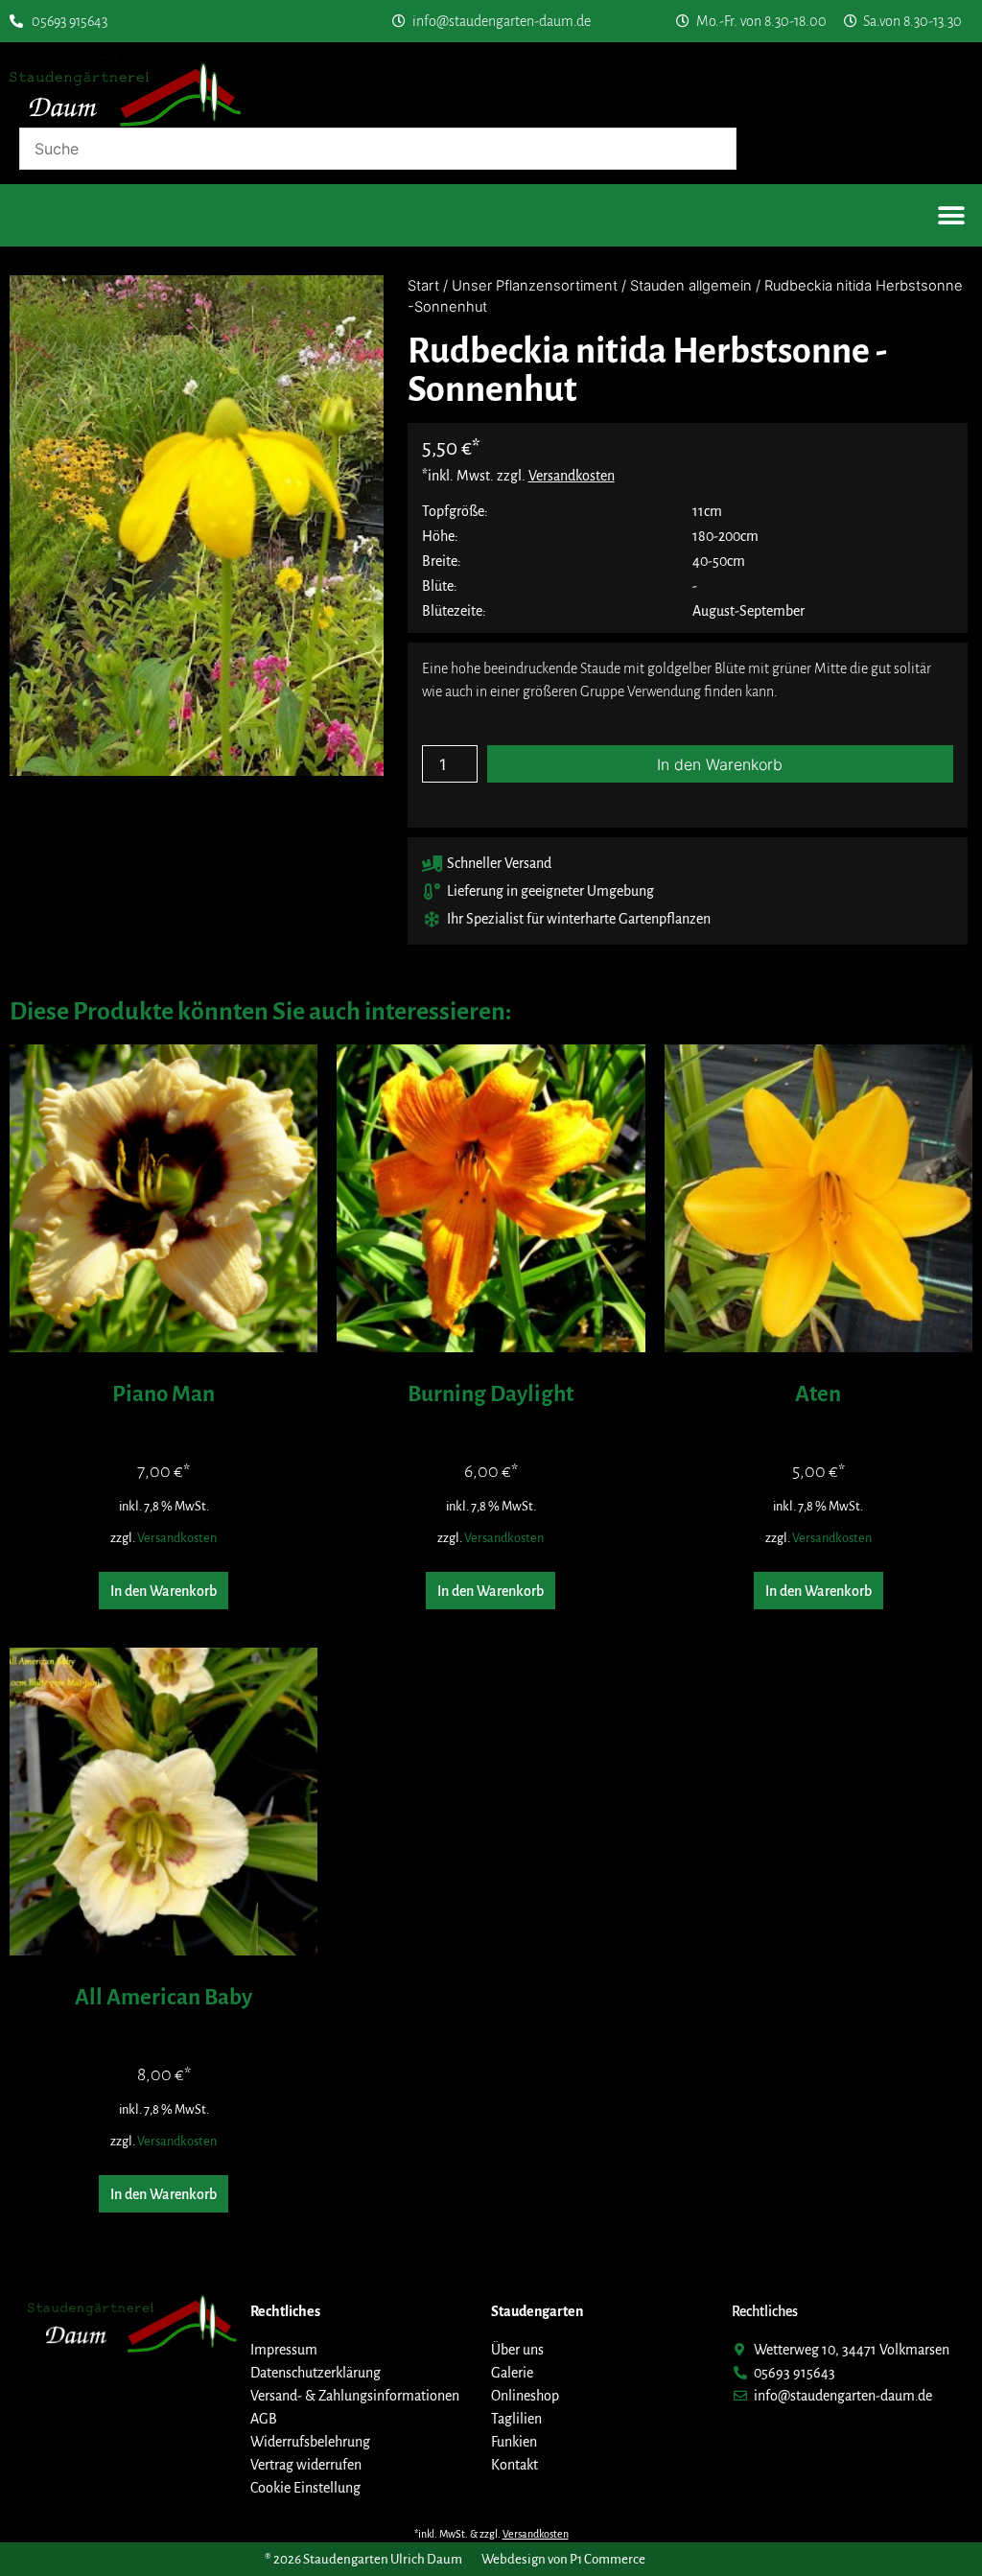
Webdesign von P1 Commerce (563, 2559)
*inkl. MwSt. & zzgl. (491, 2534)
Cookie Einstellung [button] (305, 2488)
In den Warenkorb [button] (164, 1591)
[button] (951, 215)
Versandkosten (177, 1538)
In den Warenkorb (720, 764)
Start (423, 286)
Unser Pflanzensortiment (535, 286)
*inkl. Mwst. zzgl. (518, 476)
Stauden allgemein (691, 286)
